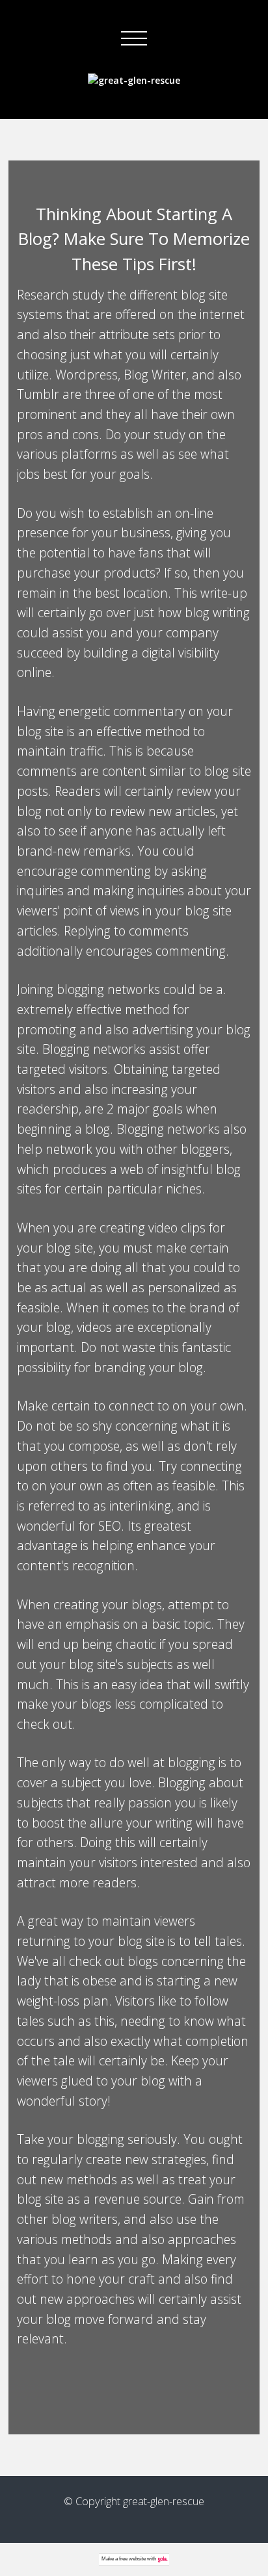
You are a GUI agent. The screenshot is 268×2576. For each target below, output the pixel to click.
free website (132, 2559)
